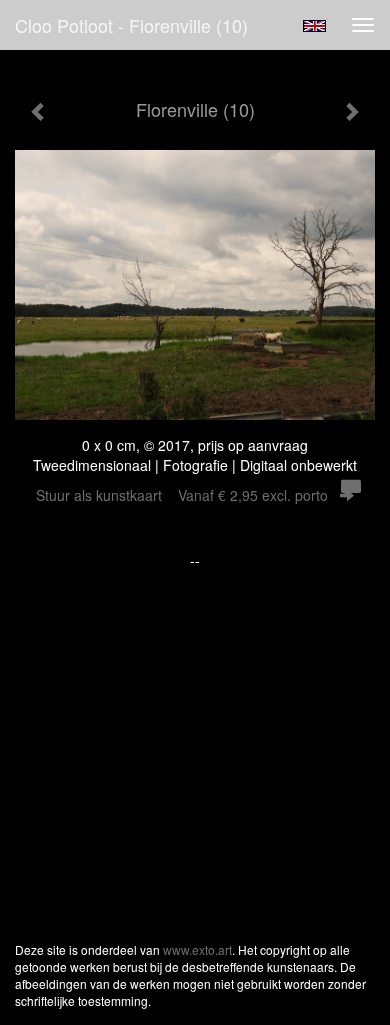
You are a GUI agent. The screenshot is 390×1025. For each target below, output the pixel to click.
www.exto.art (197, 949)
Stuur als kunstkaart (182, 495)
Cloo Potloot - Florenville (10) (131, 25)
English (314, 26)
